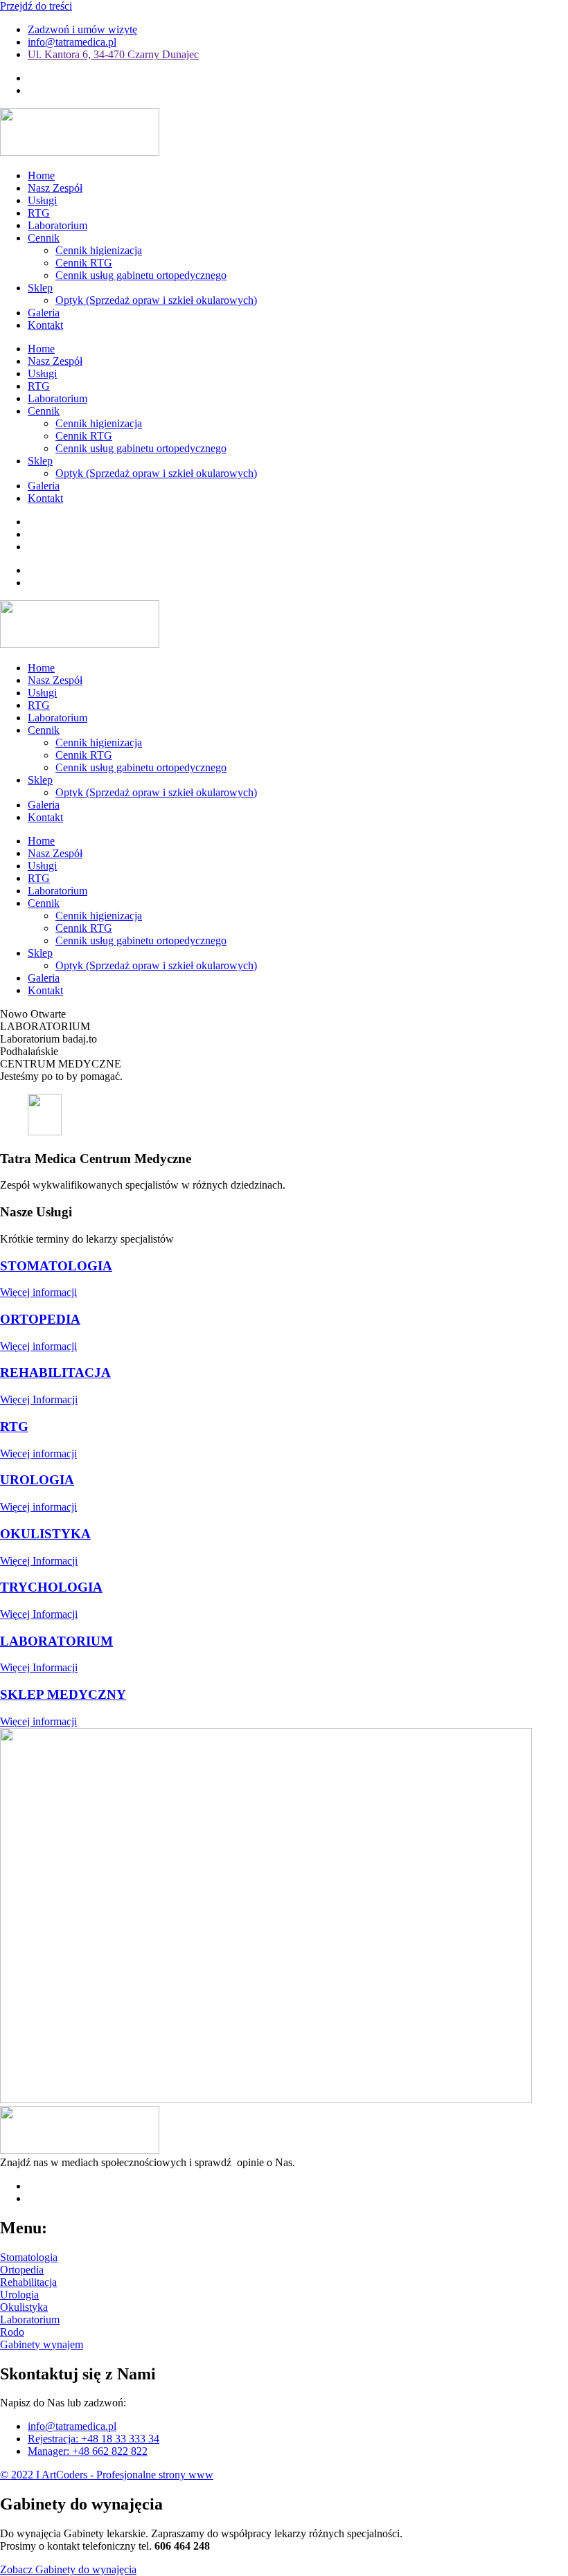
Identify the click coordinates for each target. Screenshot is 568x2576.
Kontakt (45, 325)
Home (41, 175)
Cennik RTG (84, 263)
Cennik (44, 238)
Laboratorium (57, 225)
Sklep (40, 288)
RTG (39, 213)
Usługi (42, 200)
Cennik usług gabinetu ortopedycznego (141, 275)
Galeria (44, 313)
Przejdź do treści (36, 6)
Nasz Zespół (55, 188)
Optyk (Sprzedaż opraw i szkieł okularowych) (156, 300)
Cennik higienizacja (99, 250)
